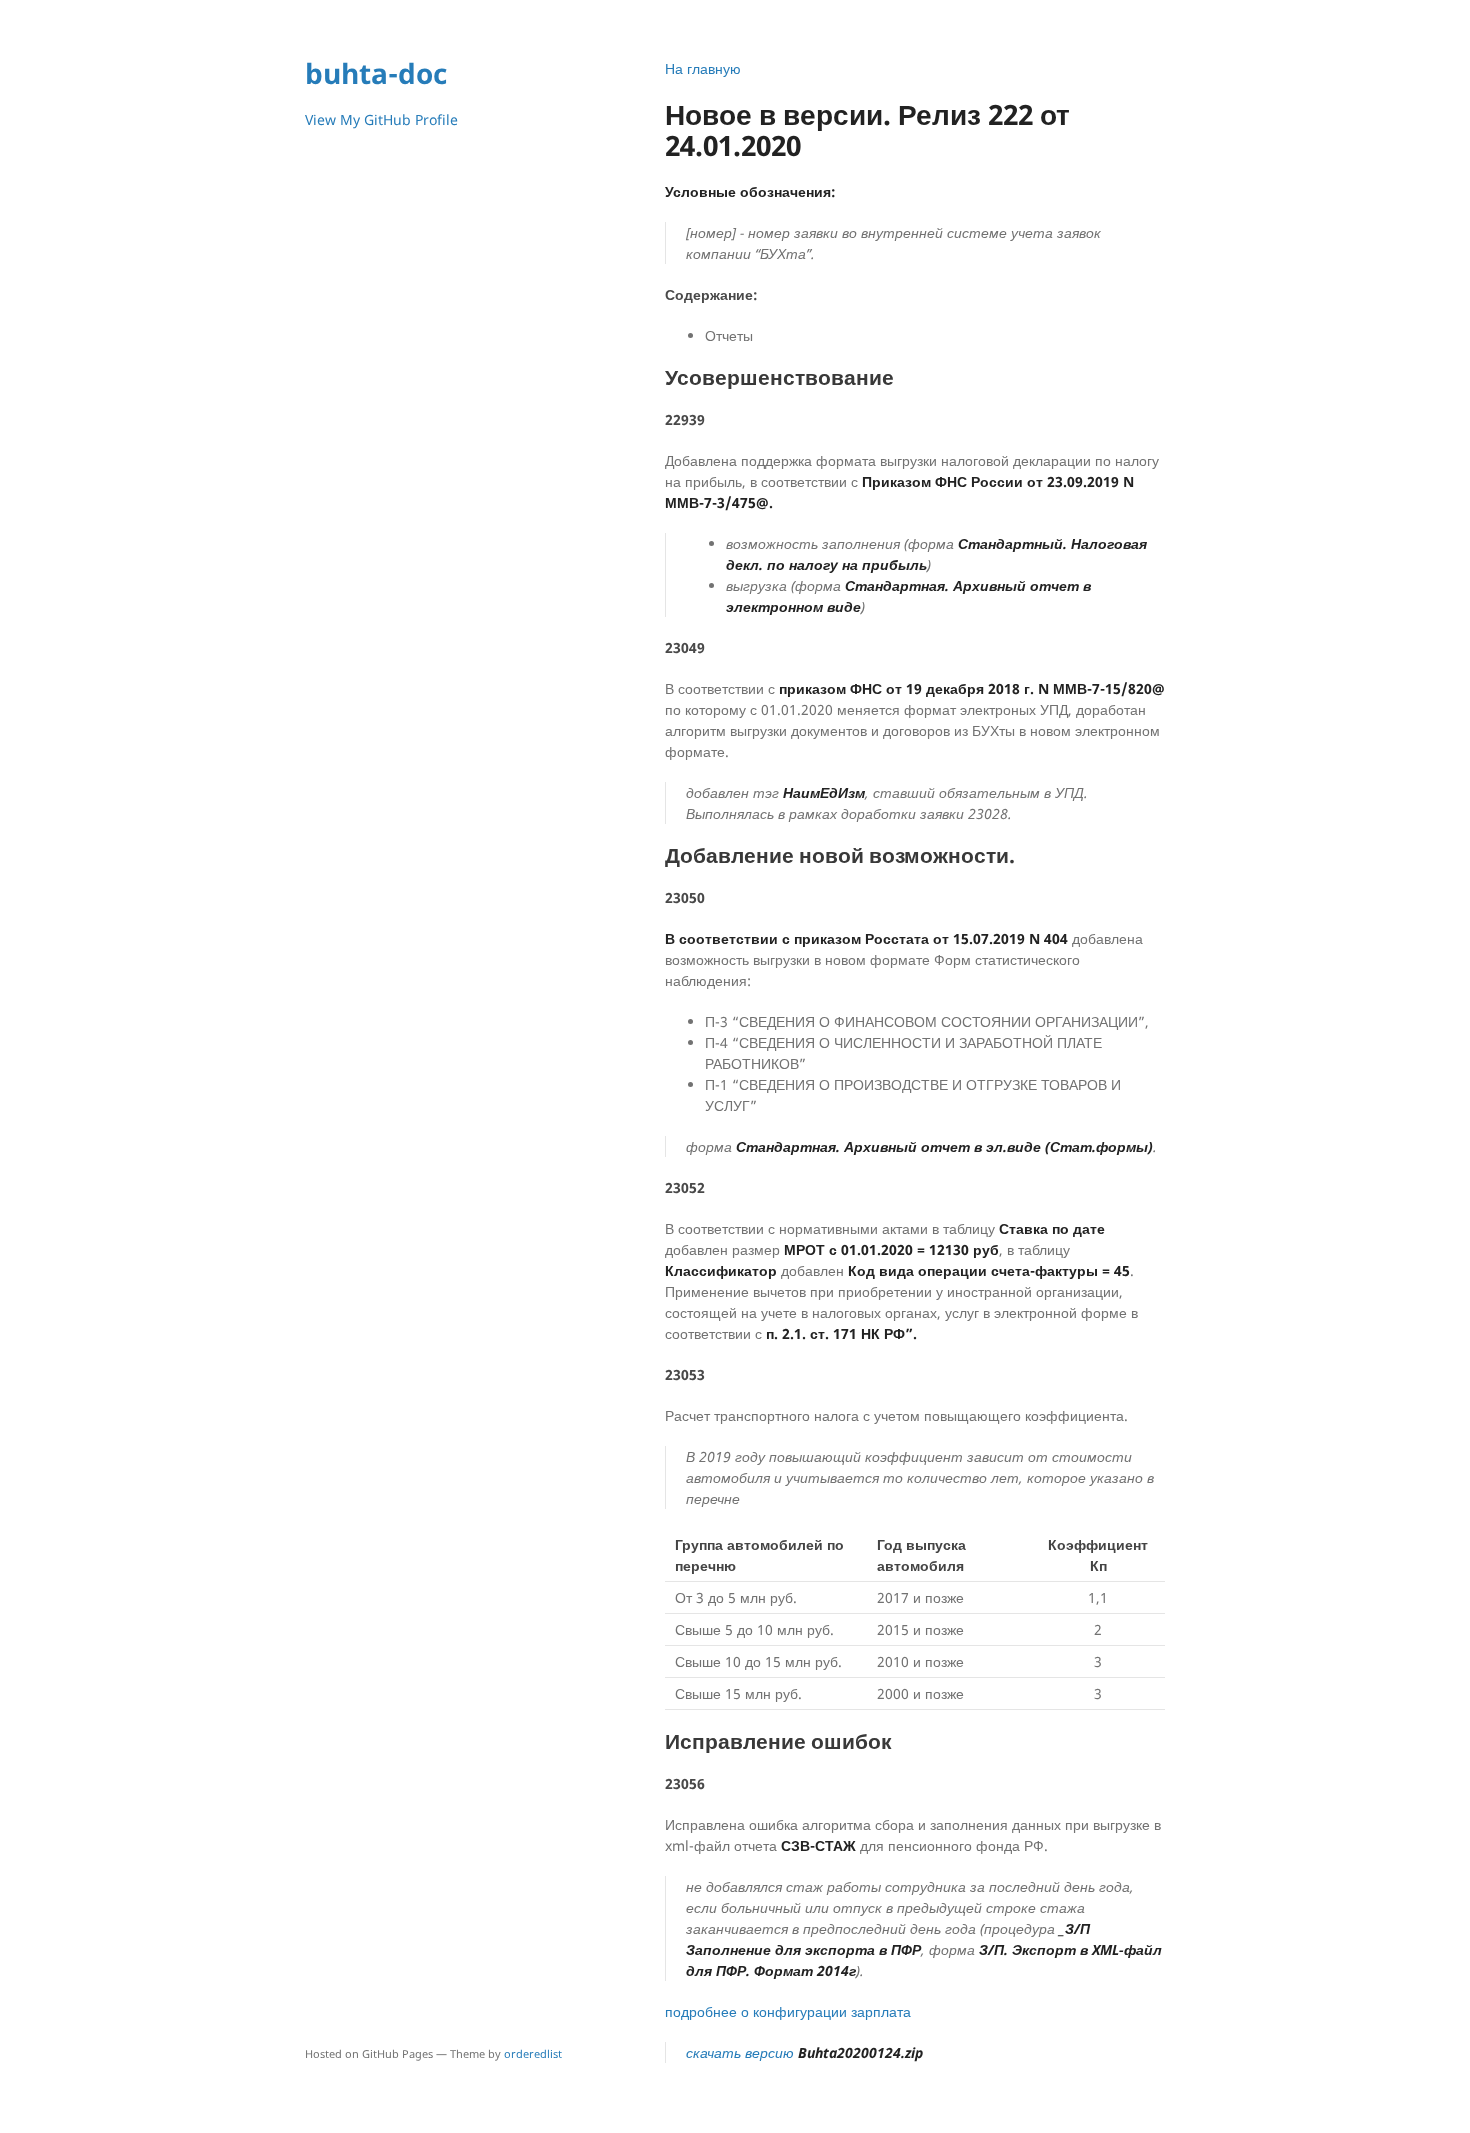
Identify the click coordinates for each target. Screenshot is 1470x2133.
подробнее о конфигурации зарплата (788, 2011)
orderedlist (533, 2053)
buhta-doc (376, 73)
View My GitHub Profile (381, 119)
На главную (703, 68)
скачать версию (804, 2052)
